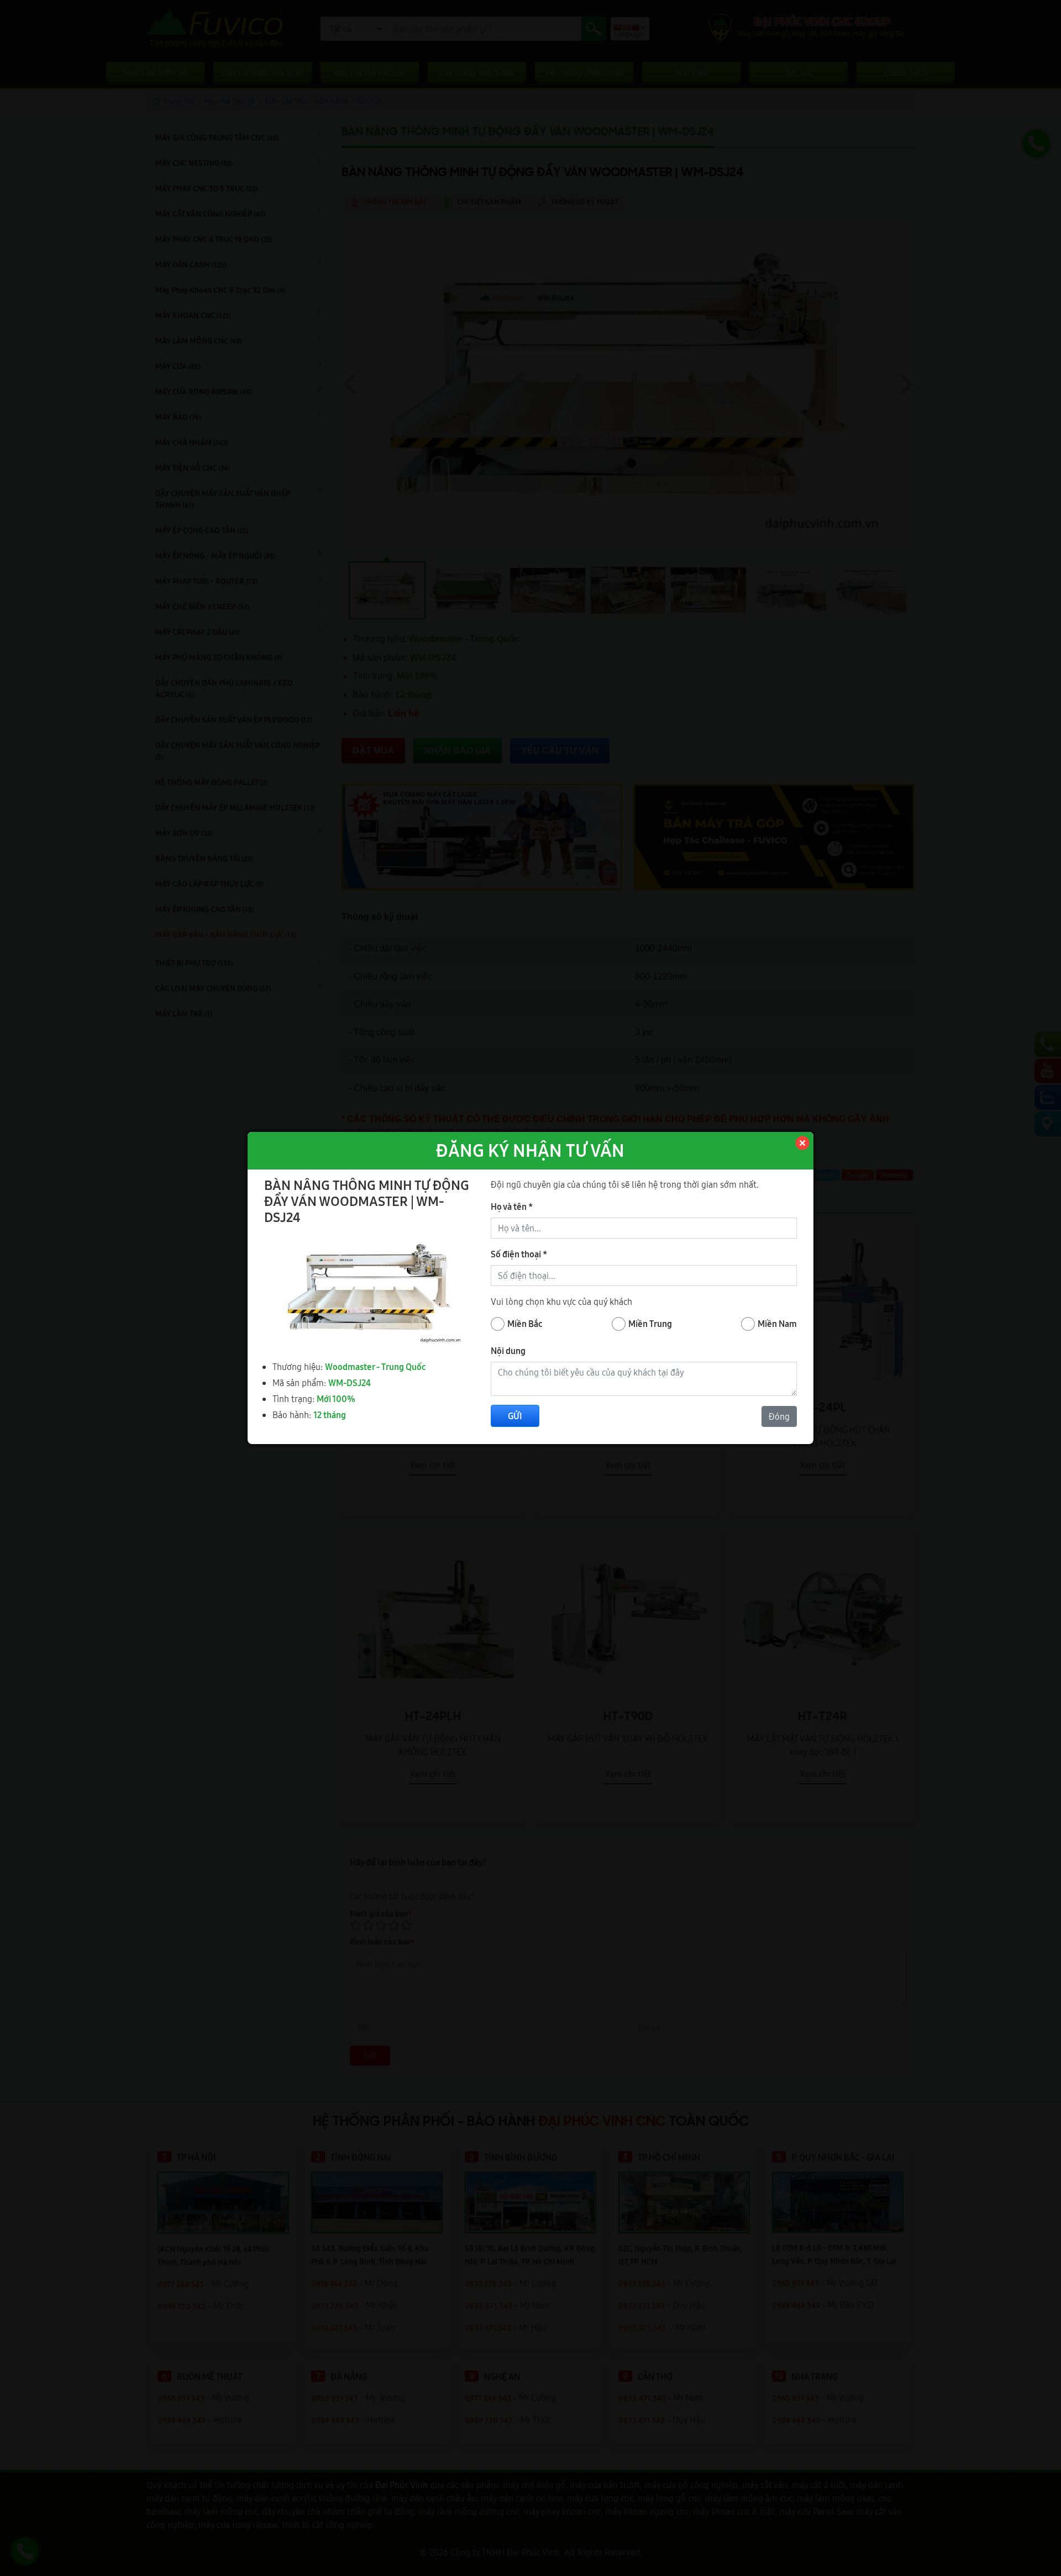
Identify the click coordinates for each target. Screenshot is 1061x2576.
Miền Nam (777, 1324)
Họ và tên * (512, 1207)
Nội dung (508, 1351)
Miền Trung (650, 1324)
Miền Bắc (525, 1324)
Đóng (779, 1416)
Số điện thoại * (519, 1254)
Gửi (515, 1416)
